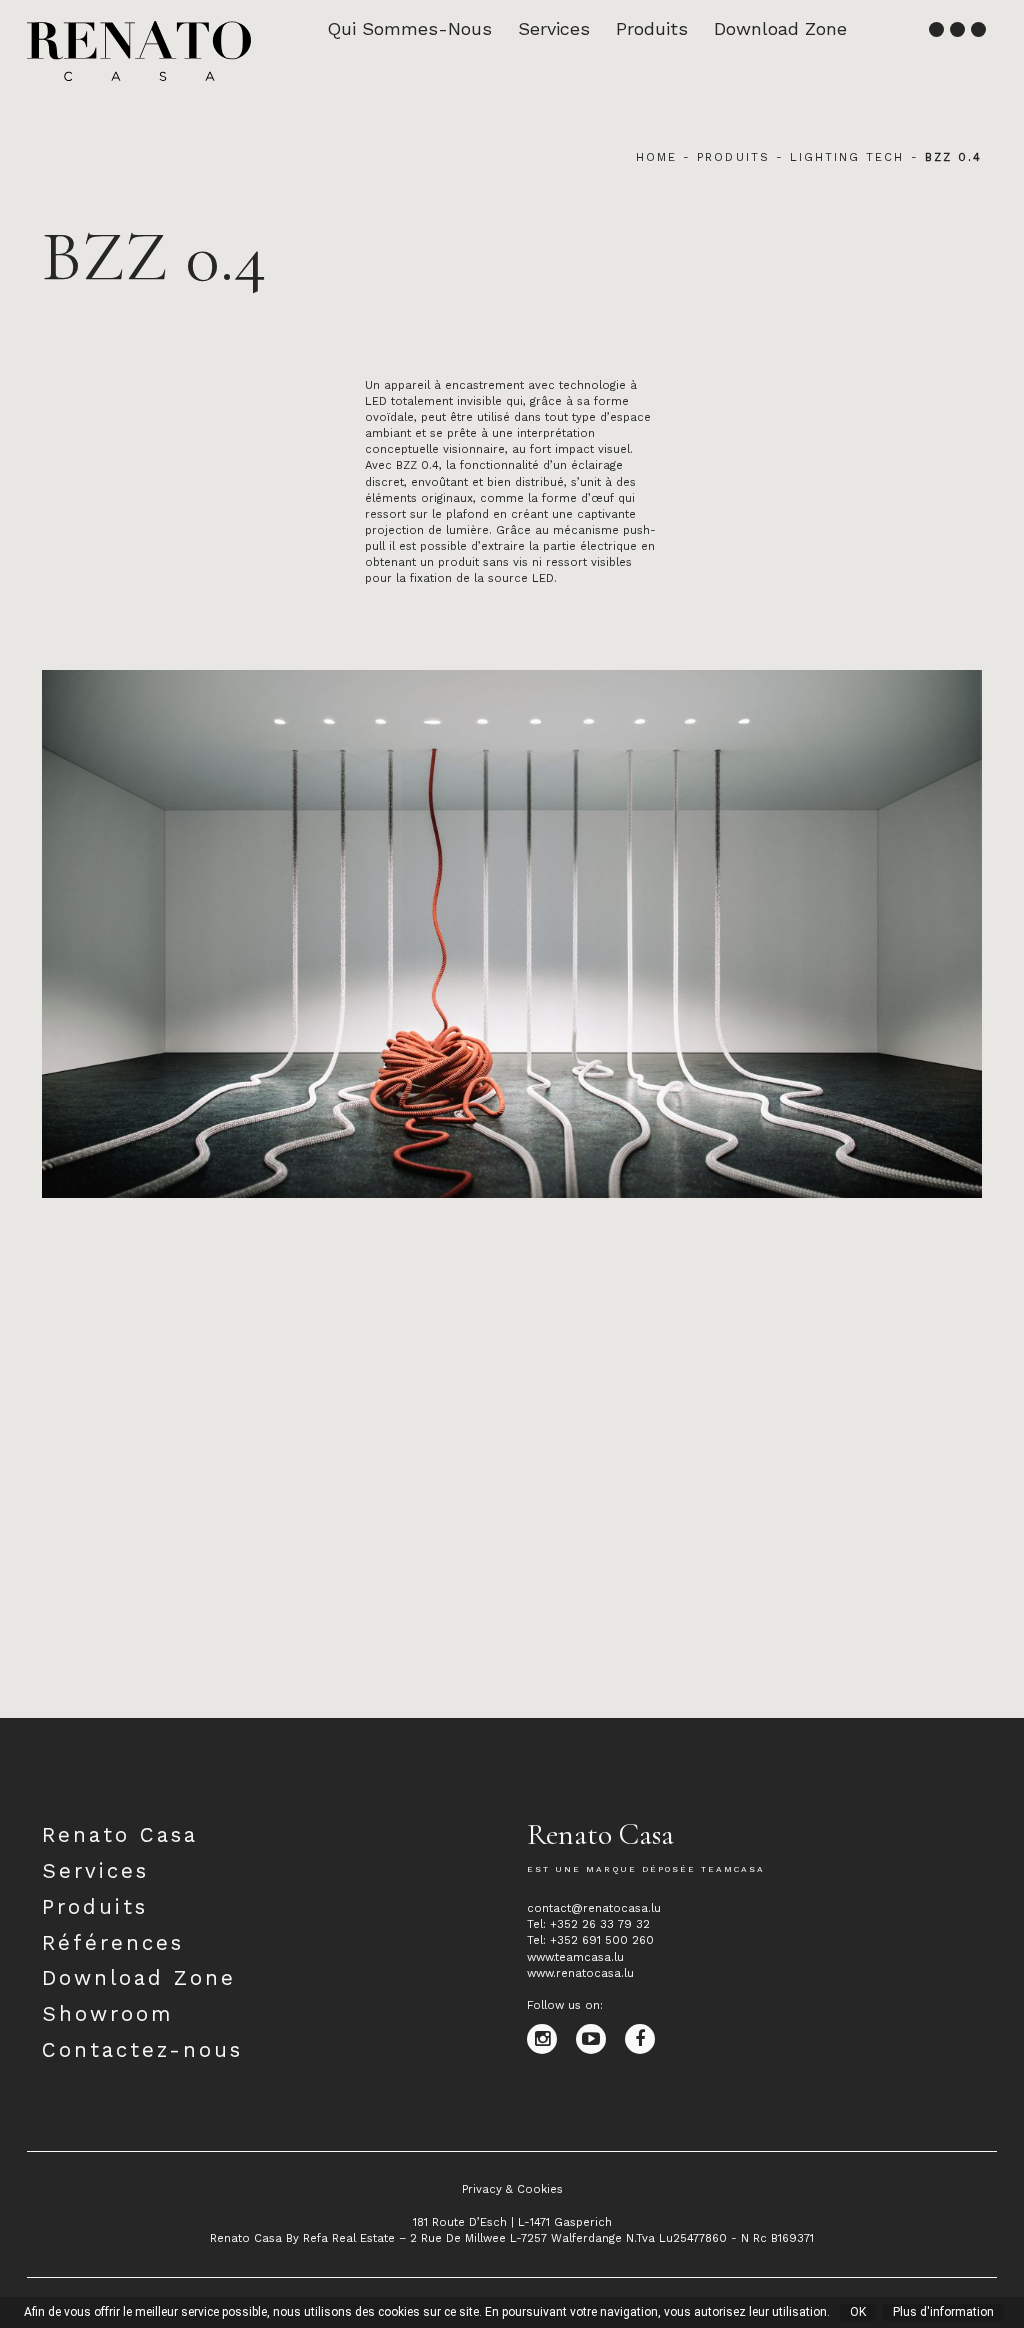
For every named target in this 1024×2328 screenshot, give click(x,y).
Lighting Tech (847, 157)
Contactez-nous (142, 2050)
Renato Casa (120, 1835)
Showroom (107, 2014)
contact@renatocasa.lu (594, 1908)
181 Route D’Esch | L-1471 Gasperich (512, 2222)
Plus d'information (943, 2312)
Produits (652, 28)
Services (554, 28)
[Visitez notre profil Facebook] (647, 2038)
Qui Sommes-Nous (409, 28)
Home (656, 157)
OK (858, 2312)
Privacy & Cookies (512, 2189)
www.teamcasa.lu (575, 1957)
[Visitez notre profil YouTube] (600, 2038)
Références (113, 1943)
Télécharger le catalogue (113, 1700)
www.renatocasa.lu (580, 1973)
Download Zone (780, 28)
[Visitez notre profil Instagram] (551, 2038)
